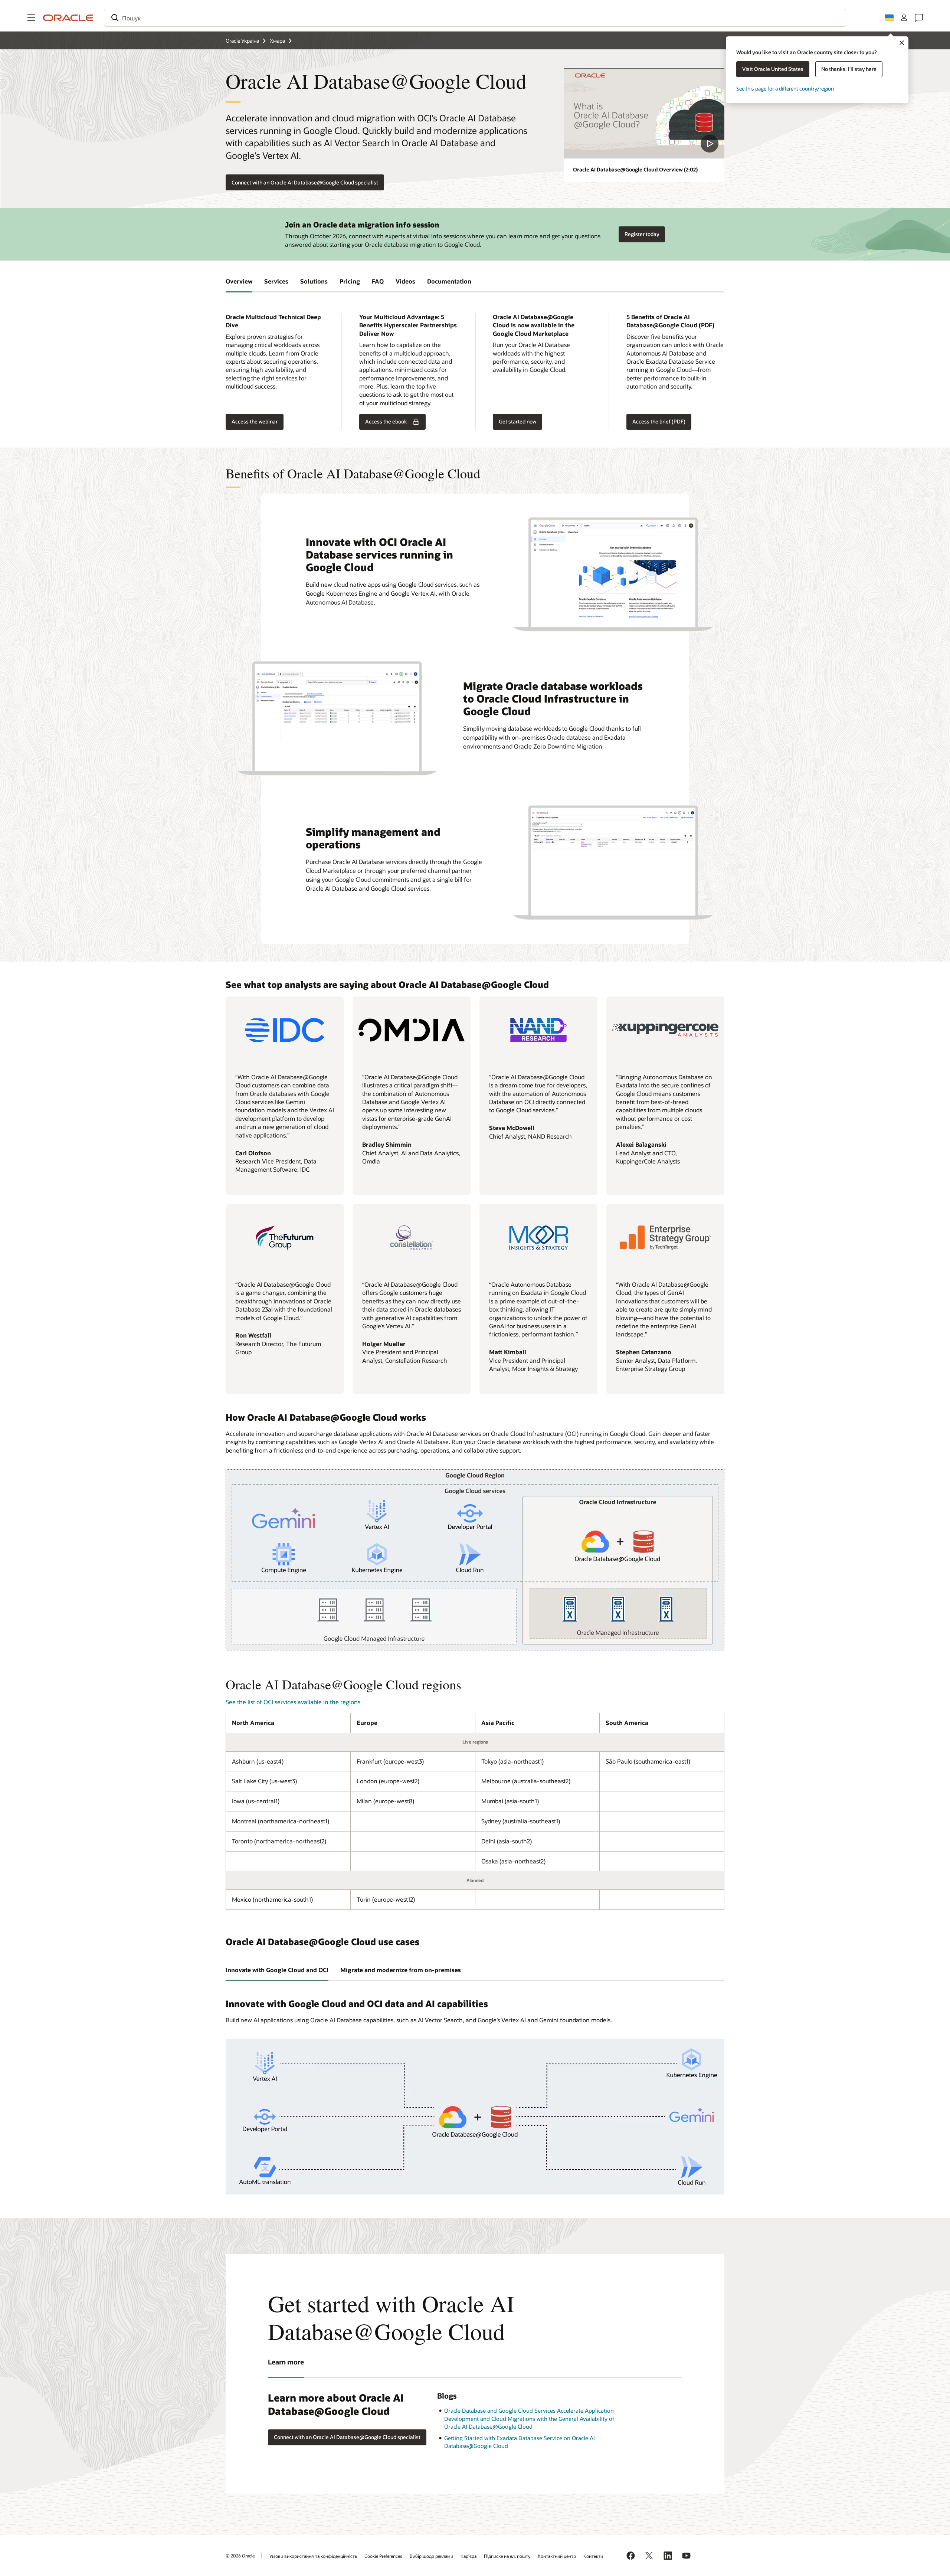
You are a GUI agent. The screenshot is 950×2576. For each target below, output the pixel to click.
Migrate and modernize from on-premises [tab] (401, 1970)
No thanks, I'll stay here (849, 69)
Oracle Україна (242, 41)
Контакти (593, 2556)
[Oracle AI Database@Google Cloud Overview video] (644, 113)
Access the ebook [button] (386, 421)
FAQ (378, 281)
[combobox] (475, 18)
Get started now (517, 421)
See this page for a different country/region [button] (785, 89)
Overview (239, 281)
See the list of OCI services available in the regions (293, 1702)
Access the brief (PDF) (659, 421)
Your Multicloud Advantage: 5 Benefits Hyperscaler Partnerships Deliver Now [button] (408, 325)
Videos (405, 281)
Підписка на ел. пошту (507, 2556)
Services (276, 281)
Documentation (449, 281)
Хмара (277, 41)
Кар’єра (469, 2556)
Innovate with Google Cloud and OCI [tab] (277, 1970)
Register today (642, 234)
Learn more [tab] (286, 2362)
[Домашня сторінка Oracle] (68, 18)
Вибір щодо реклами (431, 2556)
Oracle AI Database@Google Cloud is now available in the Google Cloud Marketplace (534, 325)
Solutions (314, 281)
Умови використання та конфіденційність (313, 2556)
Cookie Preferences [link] (383, 2556)
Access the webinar (252, 422)
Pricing (350, 281)
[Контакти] (919, 18)
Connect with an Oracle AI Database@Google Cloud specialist (305, 182)
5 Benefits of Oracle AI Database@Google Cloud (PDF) (670, 321)
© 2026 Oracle (240, 2556)
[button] (31, 18)
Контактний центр (557, 2556)
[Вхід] (904, 18)
